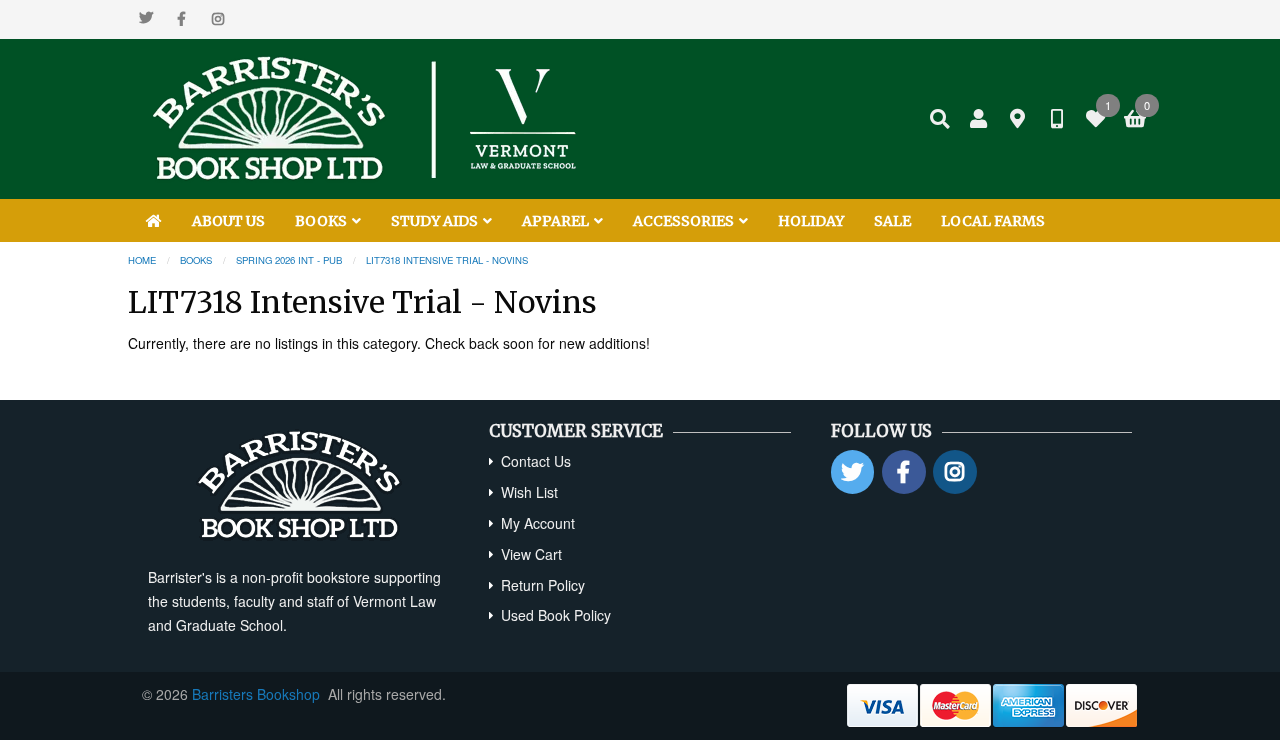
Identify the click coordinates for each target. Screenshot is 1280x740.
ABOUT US (228, 221)
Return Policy (543, 585)
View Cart (531, 554)
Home (142, 260)
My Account (538, 523)
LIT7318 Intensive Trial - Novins (447, 260)
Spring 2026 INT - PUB (289, 260)
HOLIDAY (811, 221)
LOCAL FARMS (993, 221)
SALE (892, 221)
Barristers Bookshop (256, 694)
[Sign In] (979, 119)
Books (196, 260)
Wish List (529, 492)
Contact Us (536, 461)
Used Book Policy (556, 615)
